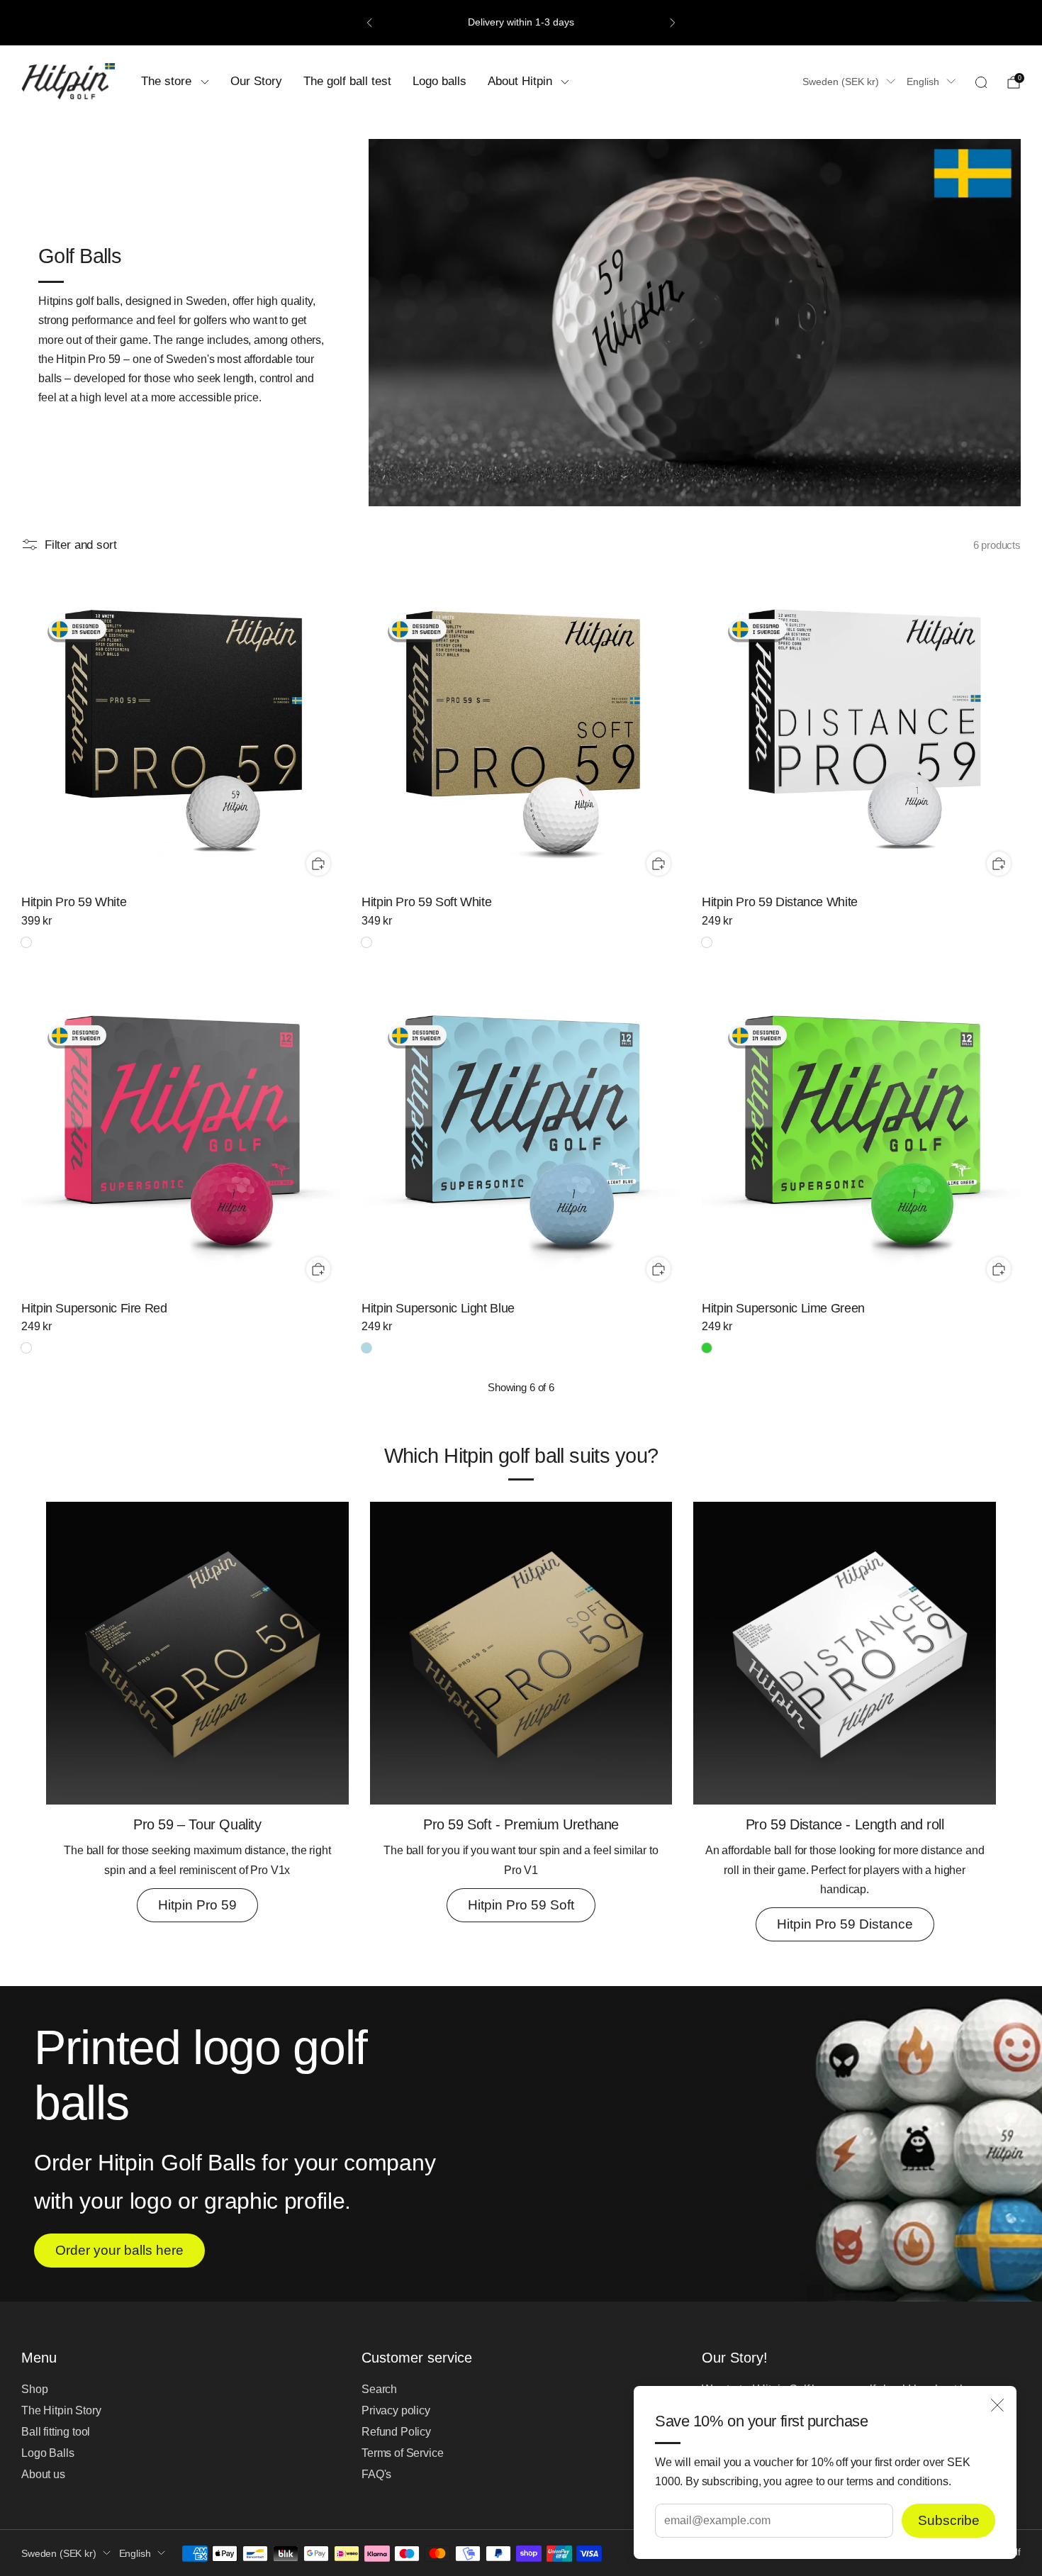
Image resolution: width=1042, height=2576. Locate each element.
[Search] (981, 82)
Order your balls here (119, 2250)
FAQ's (376, 2474)
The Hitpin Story (61, 2410)
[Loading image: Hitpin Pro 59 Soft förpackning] (521, 1801)
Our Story (256, 81)
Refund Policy (396, 2432)
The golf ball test (347, 81)
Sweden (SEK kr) (841, 82)
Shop (34, 2389)
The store (166, 81)
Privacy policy (396, 2410)
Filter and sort (80, 544)
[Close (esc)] (997, 2405)
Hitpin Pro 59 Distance (845, 1924)
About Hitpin (520, 81)
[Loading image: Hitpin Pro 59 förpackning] (197, 1801)
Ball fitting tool (56, 2432)
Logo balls (439, 81)
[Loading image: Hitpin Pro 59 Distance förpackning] (845, 1801)
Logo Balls (47, 2453)
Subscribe (949, 2520)
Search (379, 2389)
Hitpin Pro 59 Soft (521, 1905)
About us (43, 2474)
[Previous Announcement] (369, 23)
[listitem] (521, 23)
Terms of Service (402, 2453)
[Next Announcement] (673, 23)
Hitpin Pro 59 (197, 1905)
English (923, 82)
